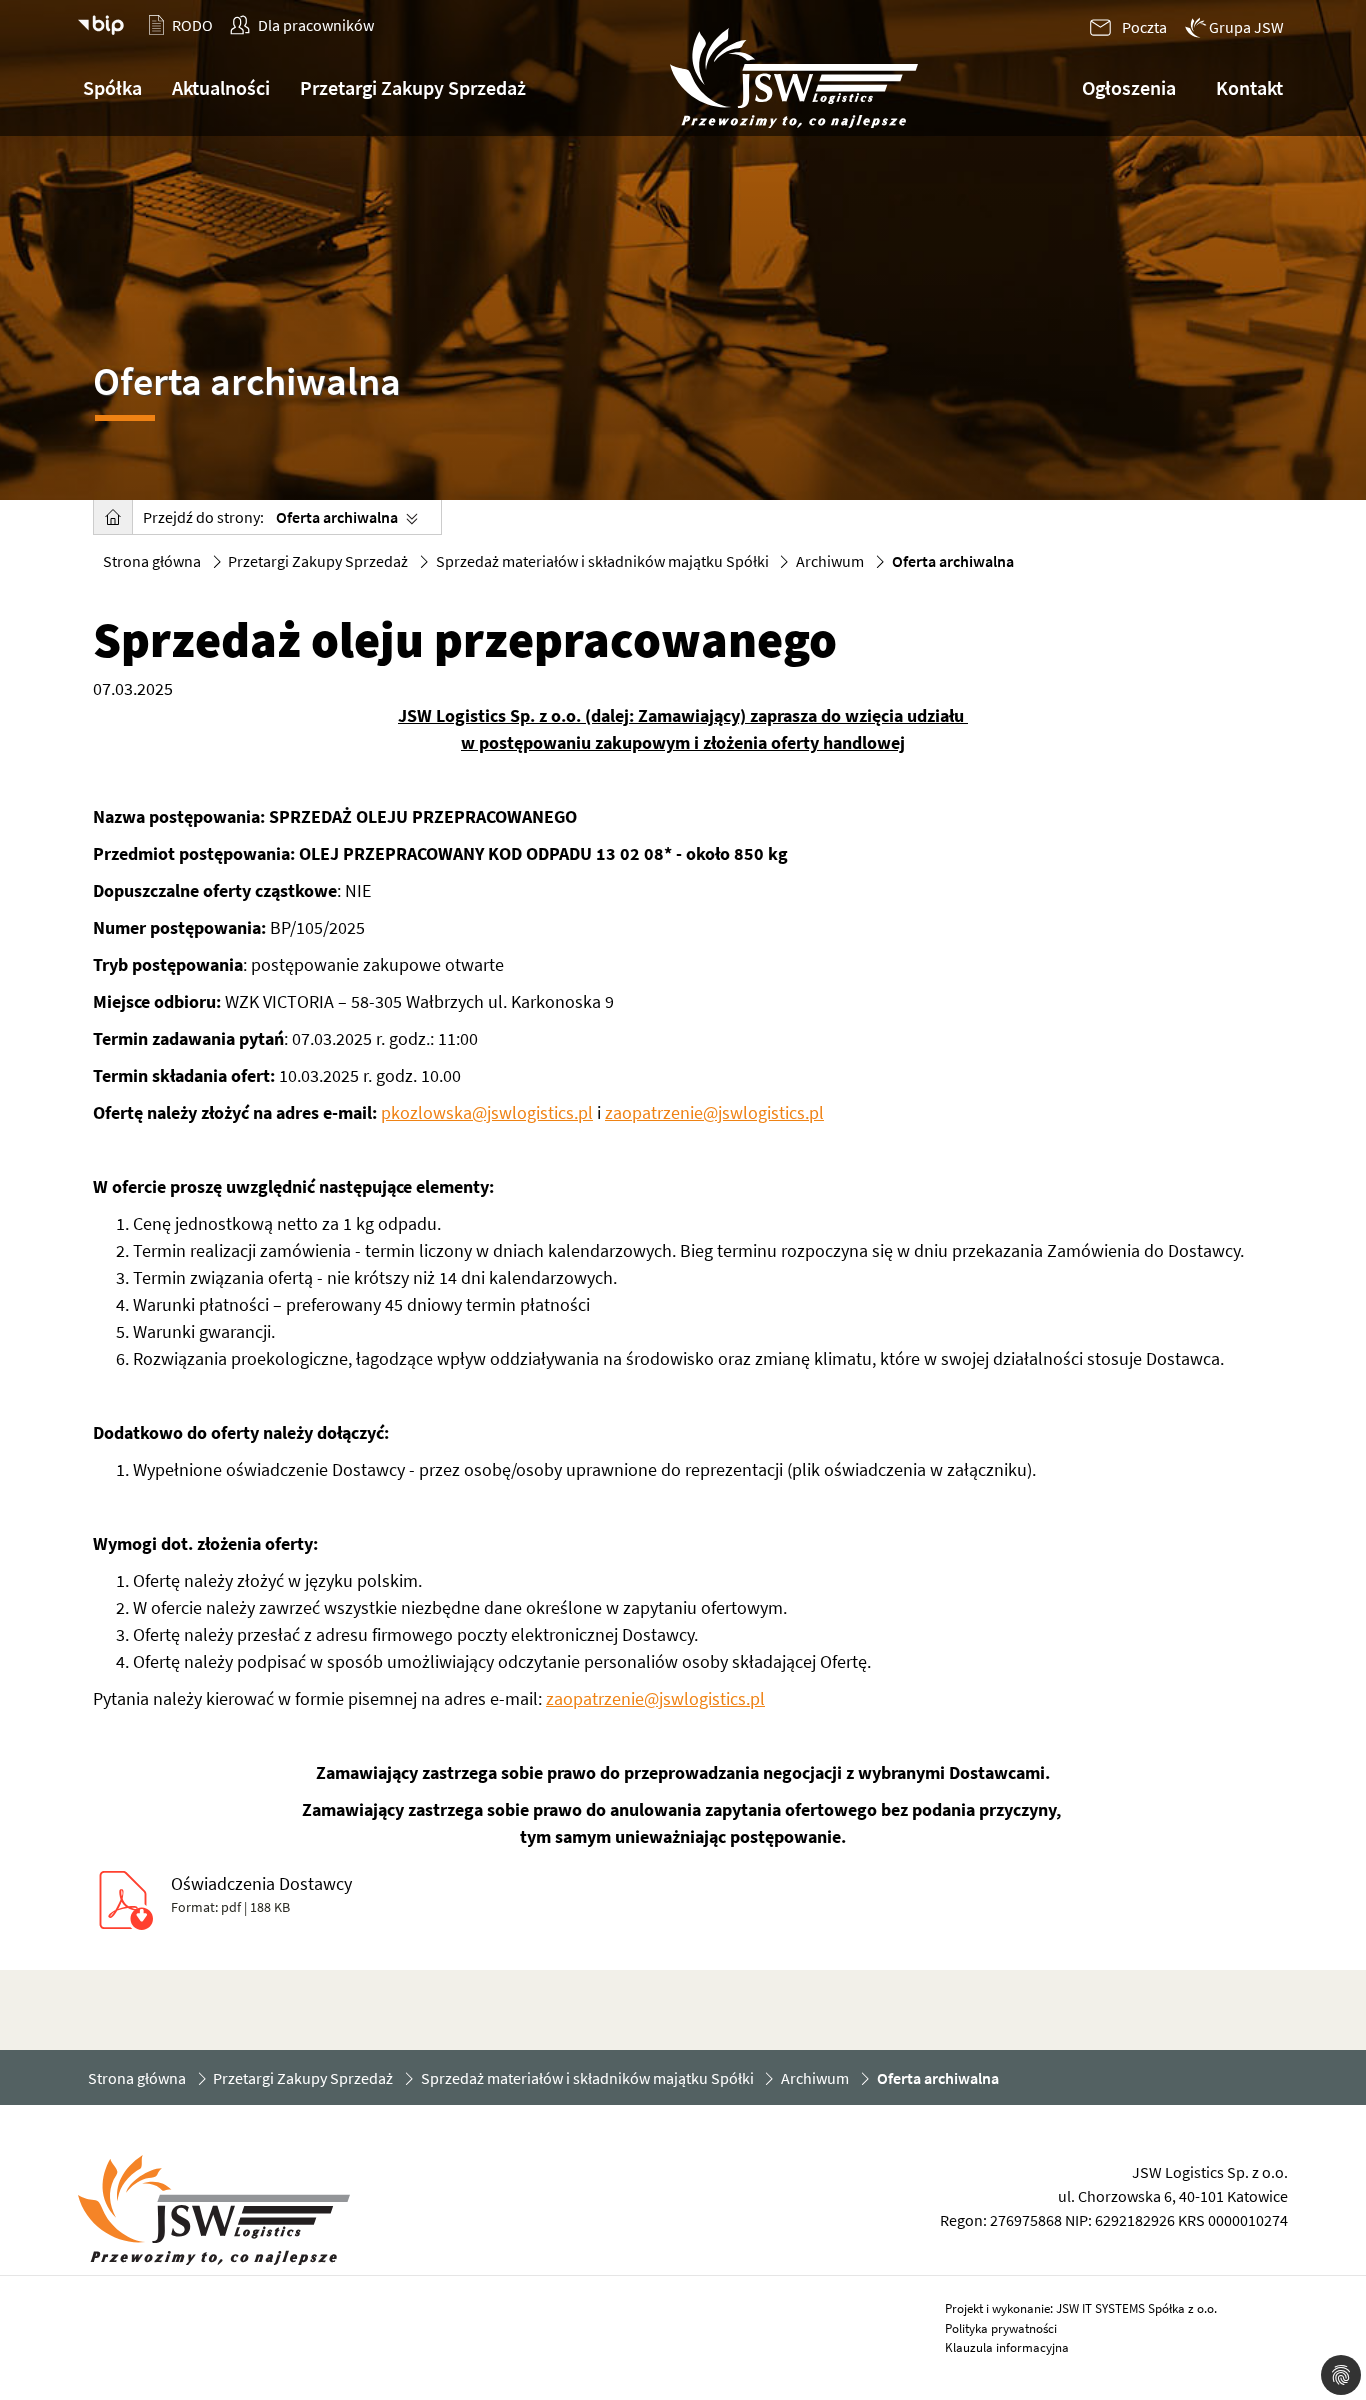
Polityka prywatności (1001, 2328)
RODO (192, 25)
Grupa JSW (1246, 27)
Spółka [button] (112, 87)
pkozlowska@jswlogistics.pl (487, 1112)
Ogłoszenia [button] (1129, 87)
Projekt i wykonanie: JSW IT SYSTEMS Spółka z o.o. (1081, 2308)
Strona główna (152, 561)
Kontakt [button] (1249, 87)
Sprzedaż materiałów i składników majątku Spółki (602, 561)
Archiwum (830, 561)
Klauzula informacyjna (1007, 2347)
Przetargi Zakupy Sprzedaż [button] (413, 87)
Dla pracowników (316, 25)
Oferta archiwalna (337, 517)
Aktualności (221, 87)
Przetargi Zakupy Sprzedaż (318, 561)
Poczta (1144, 27)
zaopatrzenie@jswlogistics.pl (714, 1112)
